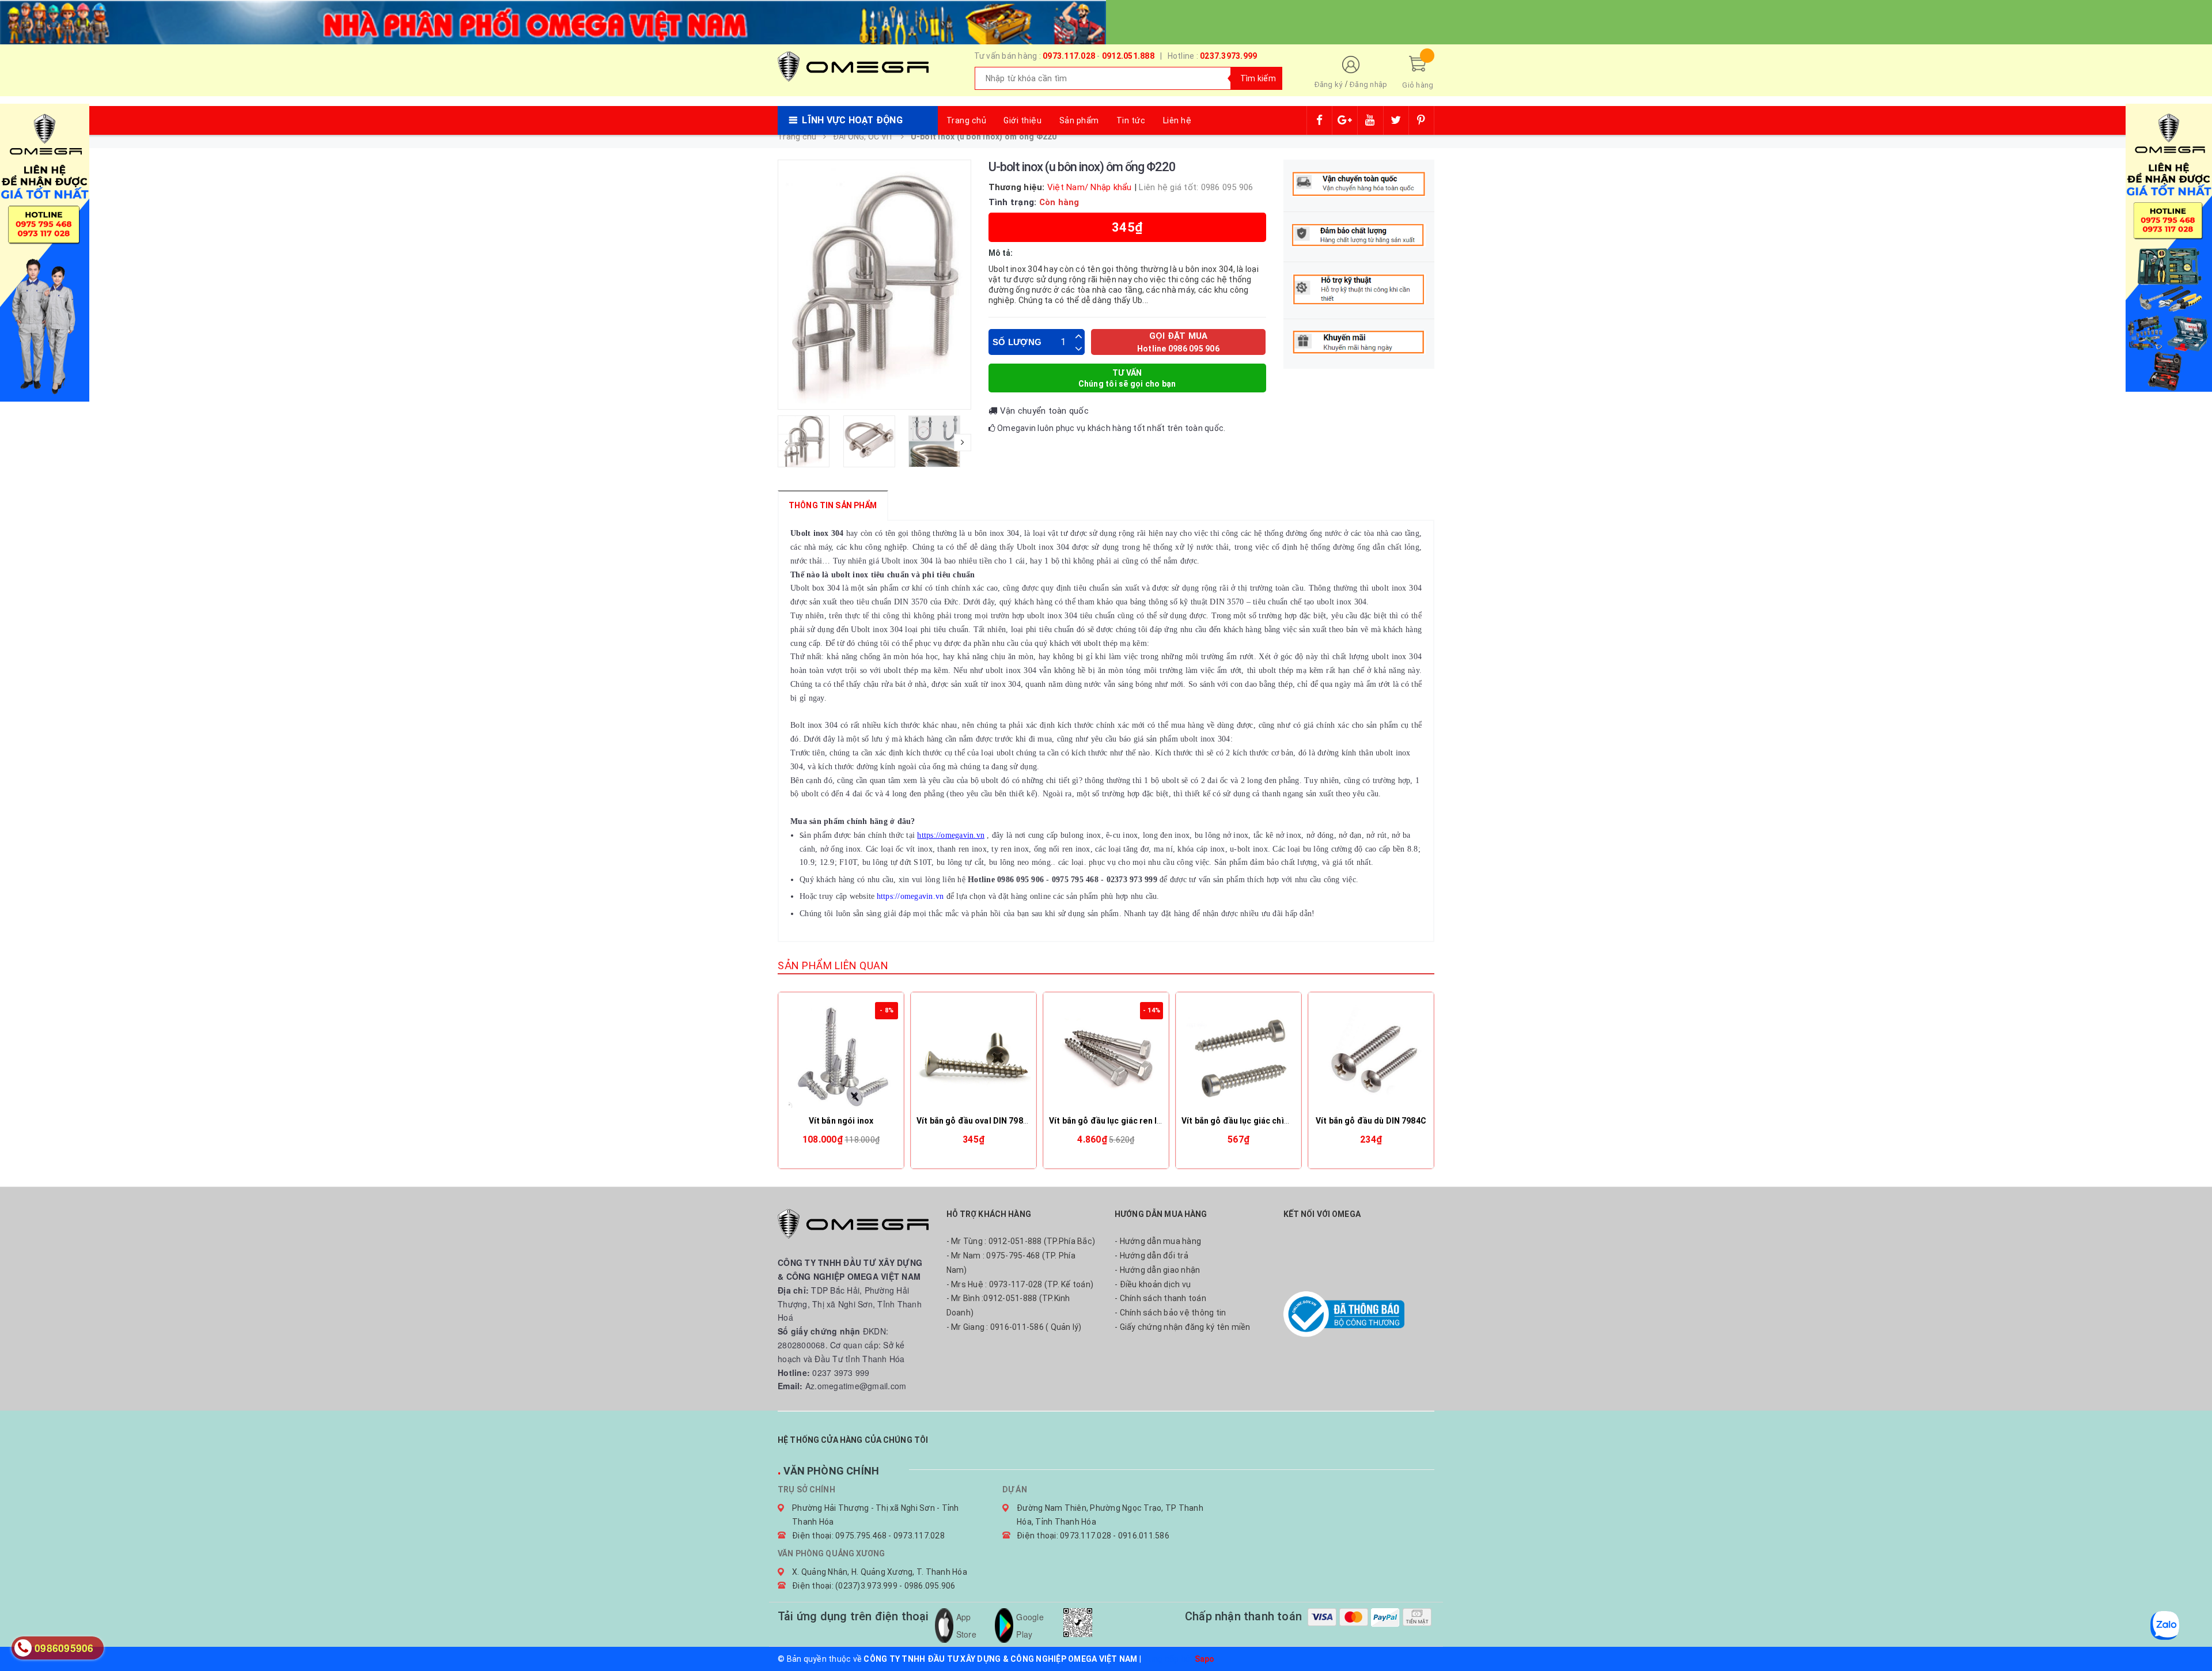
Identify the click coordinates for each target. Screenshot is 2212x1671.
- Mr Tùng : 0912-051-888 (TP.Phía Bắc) (1021, 1241)
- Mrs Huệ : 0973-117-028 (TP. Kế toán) (1020, 1284)
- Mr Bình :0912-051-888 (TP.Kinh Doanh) (1008, 1305)
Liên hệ (1177, 120)
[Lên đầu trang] (2192, 1636)
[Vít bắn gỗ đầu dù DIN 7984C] (1371, 1055)
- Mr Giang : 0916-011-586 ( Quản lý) (1014, 1327)
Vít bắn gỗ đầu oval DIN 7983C (975, 1121)
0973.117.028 (1069, 56)
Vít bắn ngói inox (841, 1121)
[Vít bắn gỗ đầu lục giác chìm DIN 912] (1238, 1055)
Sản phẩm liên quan (833, 965)
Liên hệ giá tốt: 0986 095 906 (1196, 187)
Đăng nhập (1368, 84)
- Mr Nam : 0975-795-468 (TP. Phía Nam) (1011, 1263)
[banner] (553, 21)
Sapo (1205, 1659)
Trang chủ (967, 120)
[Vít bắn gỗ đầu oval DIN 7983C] (974, 1055)
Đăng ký (1329, 84)
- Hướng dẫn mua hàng (1158, 1241)
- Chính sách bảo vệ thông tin (1170, 1313)
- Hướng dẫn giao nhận (1157, 1270)
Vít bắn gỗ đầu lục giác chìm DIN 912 (1252, 1121)
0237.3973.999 (1228, 56)
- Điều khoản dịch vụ (1153, 1284)
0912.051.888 (1128, 56)
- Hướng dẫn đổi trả (1152, 1256)
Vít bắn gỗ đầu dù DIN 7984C (1371, 1121)
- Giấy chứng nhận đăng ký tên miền (1183, 1327)
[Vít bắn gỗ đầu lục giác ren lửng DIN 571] (1106, 1055)
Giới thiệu (1022, 120)
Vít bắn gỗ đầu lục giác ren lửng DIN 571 (1126, 1121)
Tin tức (1131, 120)
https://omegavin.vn (951, 835)
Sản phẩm (1079, 120)
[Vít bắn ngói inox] (841, 1055)
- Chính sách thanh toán (1160, 1298)
